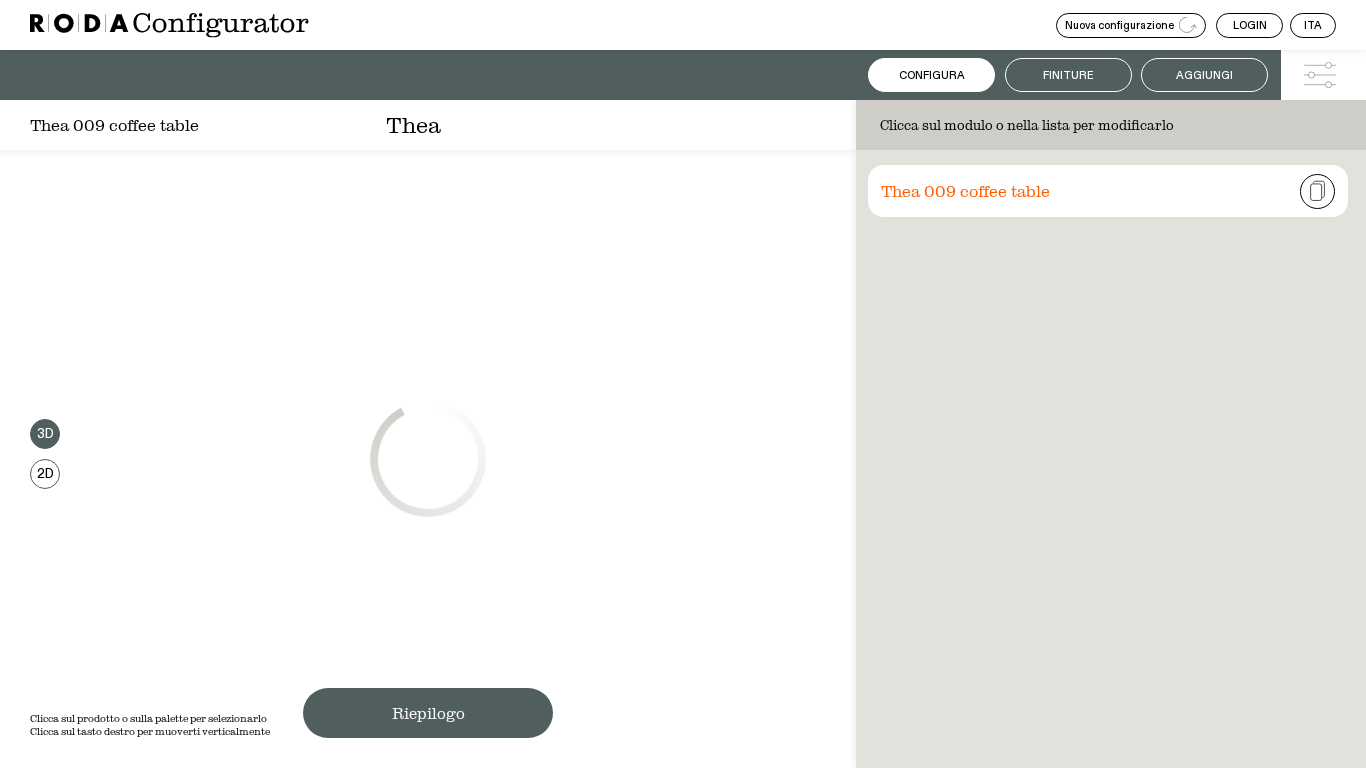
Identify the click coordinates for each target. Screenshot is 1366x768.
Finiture (1068, 75)
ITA (1313, 25)
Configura (932, 75)
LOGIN (1250, 25)
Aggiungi (1204, 75)
